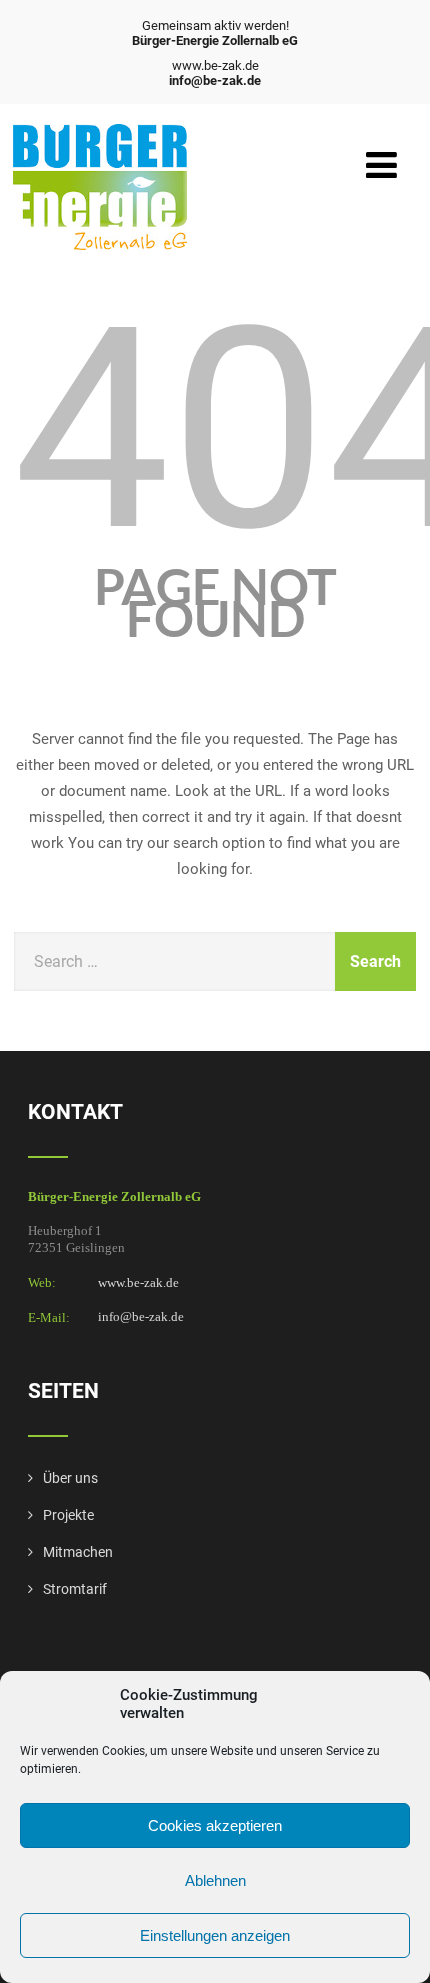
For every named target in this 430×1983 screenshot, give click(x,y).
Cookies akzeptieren (215, 1825)
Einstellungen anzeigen (215, 1935)
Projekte (68, 1515)
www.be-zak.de (138, 1282)
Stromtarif (75, 1589)
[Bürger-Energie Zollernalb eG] (100, 133)
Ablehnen (215, 1880)
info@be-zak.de (141, 1317)
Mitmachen (78, 1552)
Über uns (70, 1478)
